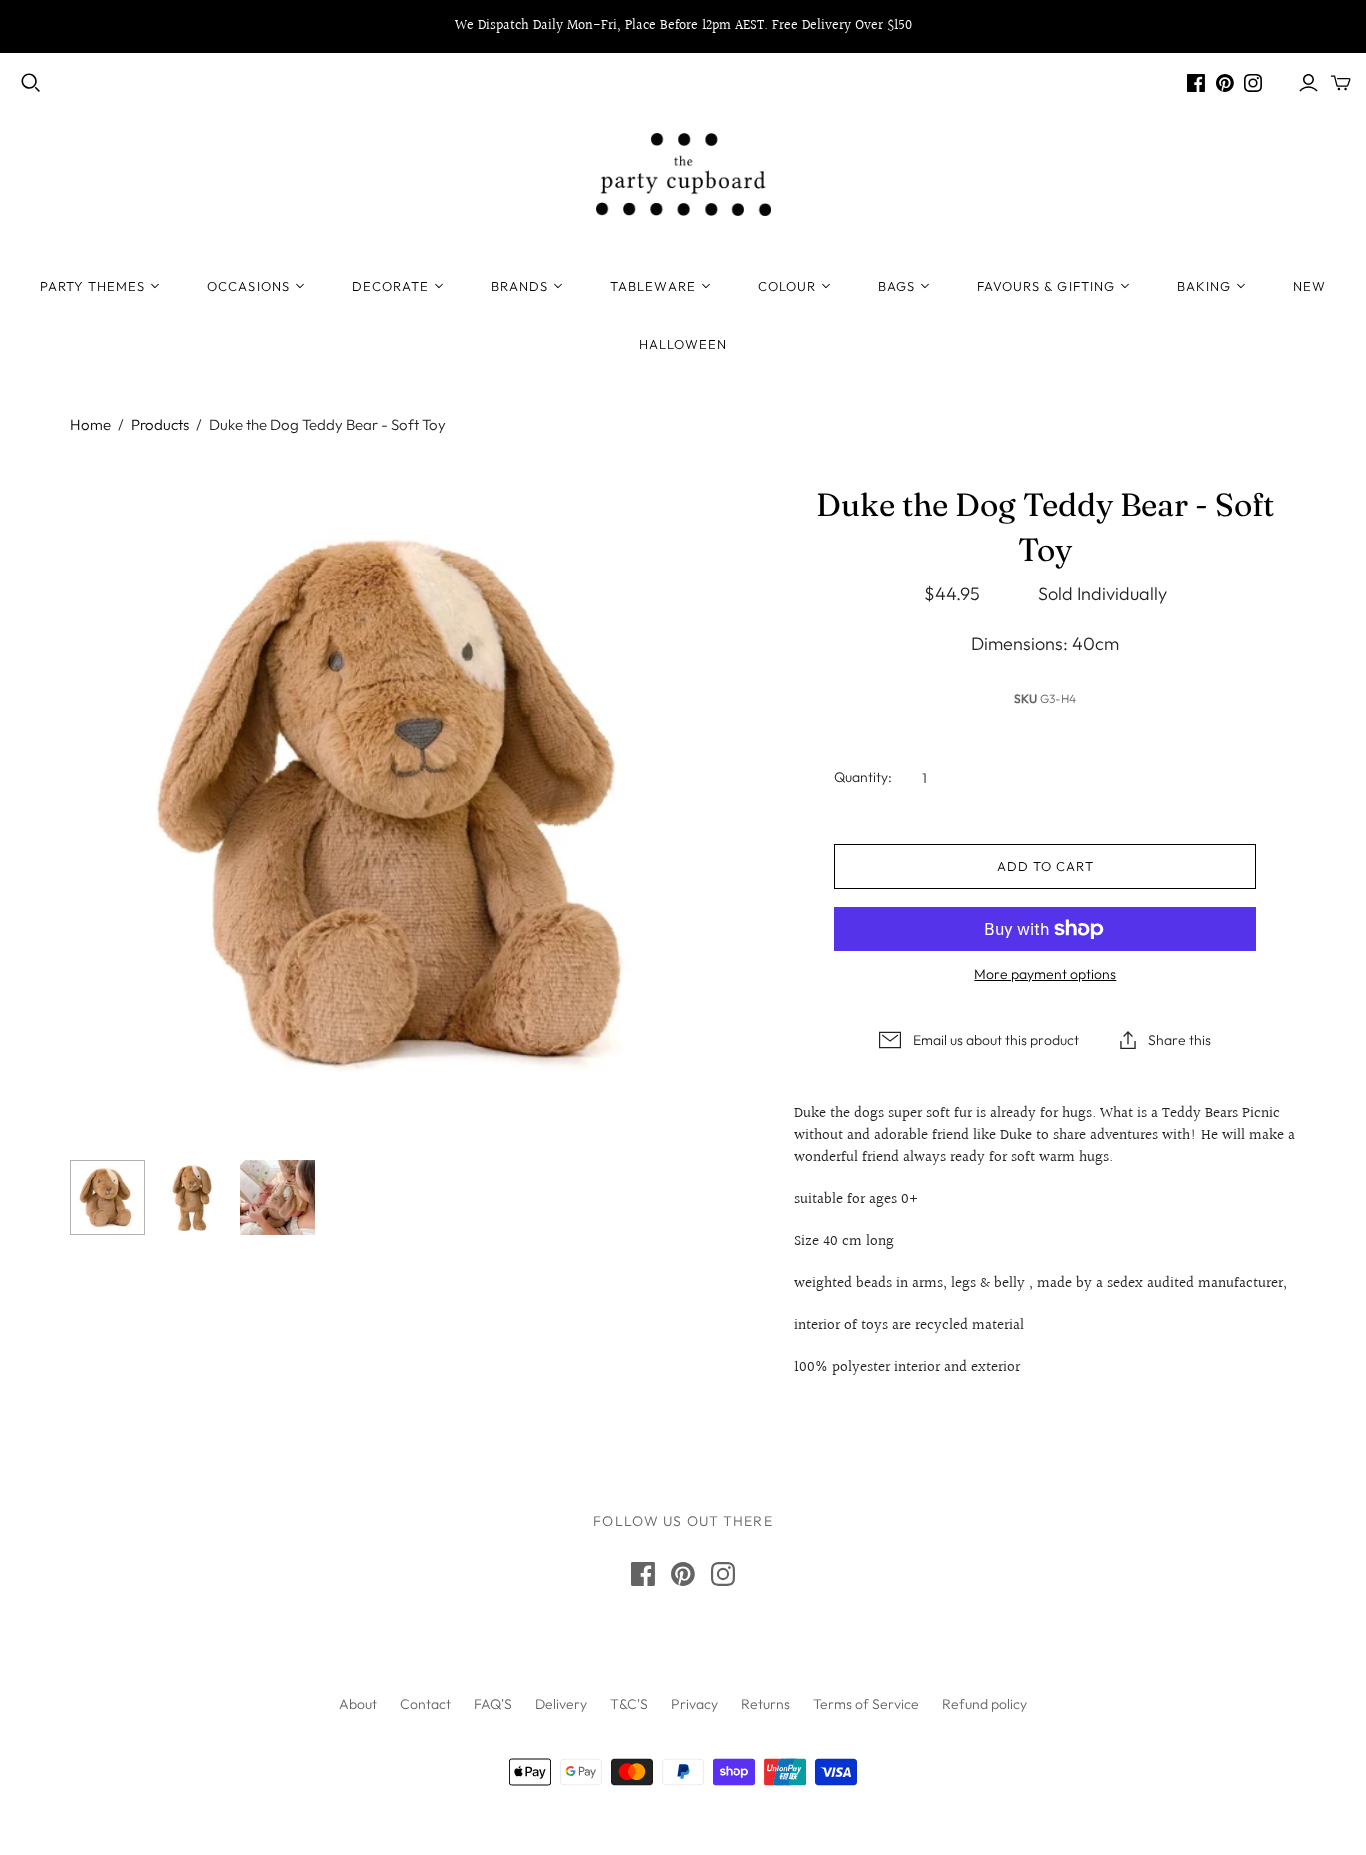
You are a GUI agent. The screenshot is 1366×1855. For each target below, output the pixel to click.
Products (160, 424)
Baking (1204, 286)
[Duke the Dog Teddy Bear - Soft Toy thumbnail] (107, 1197)
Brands (519, 286)
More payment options (1045, 974)
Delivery (561, 1704)
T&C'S (629, 1704)
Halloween (683, 344)
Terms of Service (866, 1704)
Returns (765, 1704)
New (1309, 286)
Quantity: (863, 777)
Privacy (694, 1704)
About (358, 1704)
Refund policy (984, 1704)
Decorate (390, 286)
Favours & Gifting (1046, 286)
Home (90, 424)
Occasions (248, 286)
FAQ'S (493, 1704)
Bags (896, 286)
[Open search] (31, 83)
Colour (787, 286)
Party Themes (92, 286)
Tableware (652, 286)
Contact (425, 1704)
